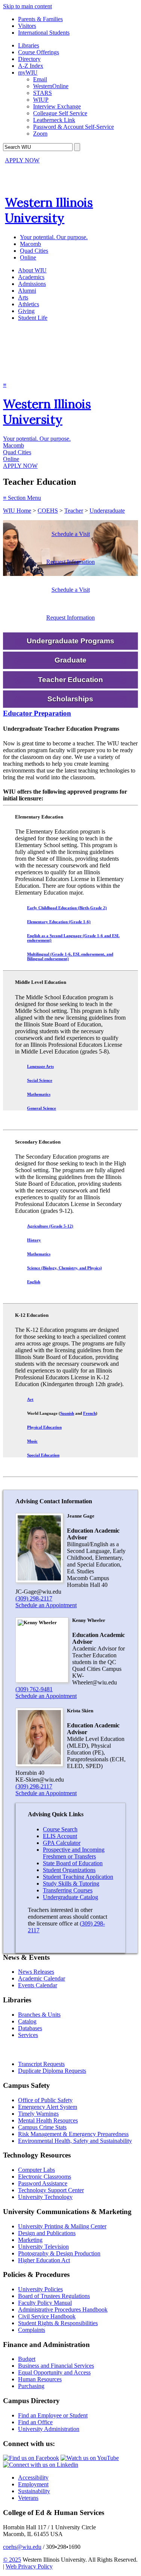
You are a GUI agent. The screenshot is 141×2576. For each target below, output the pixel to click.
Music (32, 1441)
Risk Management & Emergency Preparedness (73, 2134)
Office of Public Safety (45, 2100)
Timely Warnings (38, 2114)
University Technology (45, 2197)
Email (40, 79)
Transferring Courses (68, 1890)
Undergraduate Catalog (70, 1897)
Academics (31, 277)
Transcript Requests (41, 2064)
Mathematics (39, 1094)
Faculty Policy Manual (45, 2303)
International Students (44, 33)
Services (28, 2035)
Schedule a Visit (71, 534)
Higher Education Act (44, 2260)
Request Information (70, 562)
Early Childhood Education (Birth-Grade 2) (67, 908)
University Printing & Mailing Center (62, 2226)
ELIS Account (60, 1836)
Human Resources (40, 2379)
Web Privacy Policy (29, 2566)
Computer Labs (36, 2170)
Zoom (40, 134)
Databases (30, 2028)
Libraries (29, 45)
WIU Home (17, 511)
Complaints (32, 2330)
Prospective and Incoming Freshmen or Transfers (74, 1853)
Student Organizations (69, 1870)
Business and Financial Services (56, 2366)
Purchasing (31, 2386)
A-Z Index (31, 66)
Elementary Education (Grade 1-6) (59, 922)
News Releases (36, 1972)
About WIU (32, 270)
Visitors (27, 26)
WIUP (41, 100)
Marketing (30, 2240)
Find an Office (35, 2422)
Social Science (40, 1080)
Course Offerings (39, 52)
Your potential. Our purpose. (54, 237)
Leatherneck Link (54, 120)
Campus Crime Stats (42, 2127)
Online (28, 257)
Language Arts (40, 1066)
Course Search (60, 1829)
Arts (23, 297)
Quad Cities (34, 251)
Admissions (32, 284)
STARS (42, 93)
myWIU (28, 73)
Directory (29, 59)
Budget (27, 2359)
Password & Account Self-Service (74, 127)
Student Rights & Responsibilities (58, 2323)
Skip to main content (27, 6)
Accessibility (33, 2478)
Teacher (74, 511)
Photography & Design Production (59, 2253)
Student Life (33, 318)
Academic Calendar (42, 1978)
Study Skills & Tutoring (71, 1884)
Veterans (28, 2498)
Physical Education (44, 1427)
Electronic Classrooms (45, 2177)
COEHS (48, 511)
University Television (43, 2247)
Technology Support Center (51, 2190)
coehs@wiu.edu (22, 2547)
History (34, 1240)
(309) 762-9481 (34, 1689)
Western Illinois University (49, 210)
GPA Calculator (62, 1843)
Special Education (43, 1455)
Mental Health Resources (48, 2120)
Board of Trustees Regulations (54, 2296)
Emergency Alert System (48, 2107)
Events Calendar (38, 1985)
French (89, 1413)
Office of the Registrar (37, 2050)
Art (30, 1399)
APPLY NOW (22, 160)
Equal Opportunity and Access (54, 2372)
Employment (33, 2484)
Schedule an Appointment (46, 1605)
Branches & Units (39, 2015)
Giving (26, 311)
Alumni (27, 291)
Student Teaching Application (78, 1877)
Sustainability (34, 2491)
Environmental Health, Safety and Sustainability (75, 2141)
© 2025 (12, 2560)
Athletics (29, 304)
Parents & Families (40, 19)
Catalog (27, 2021)
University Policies (40, 2289)
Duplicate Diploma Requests (52, 2071)
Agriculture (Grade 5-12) (50, 1226)
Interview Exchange (57, 106)
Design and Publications (47, 2233)
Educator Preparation (37, 713)
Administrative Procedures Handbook (63, 2310)
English (34, 1282)
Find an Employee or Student (53, 2415)
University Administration (49, 2429)
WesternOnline (51, 86)
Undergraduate (107, 511)
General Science (42, 1108)
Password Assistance (43, 2183)
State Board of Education (73, 1863)
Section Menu (22, 498)
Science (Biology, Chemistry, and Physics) (64, 1268)
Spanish (67, 1413)
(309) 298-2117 (34, 1598)
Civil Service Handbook (47, 2316)
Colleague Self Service (60, 113)
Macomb (30, 244)
